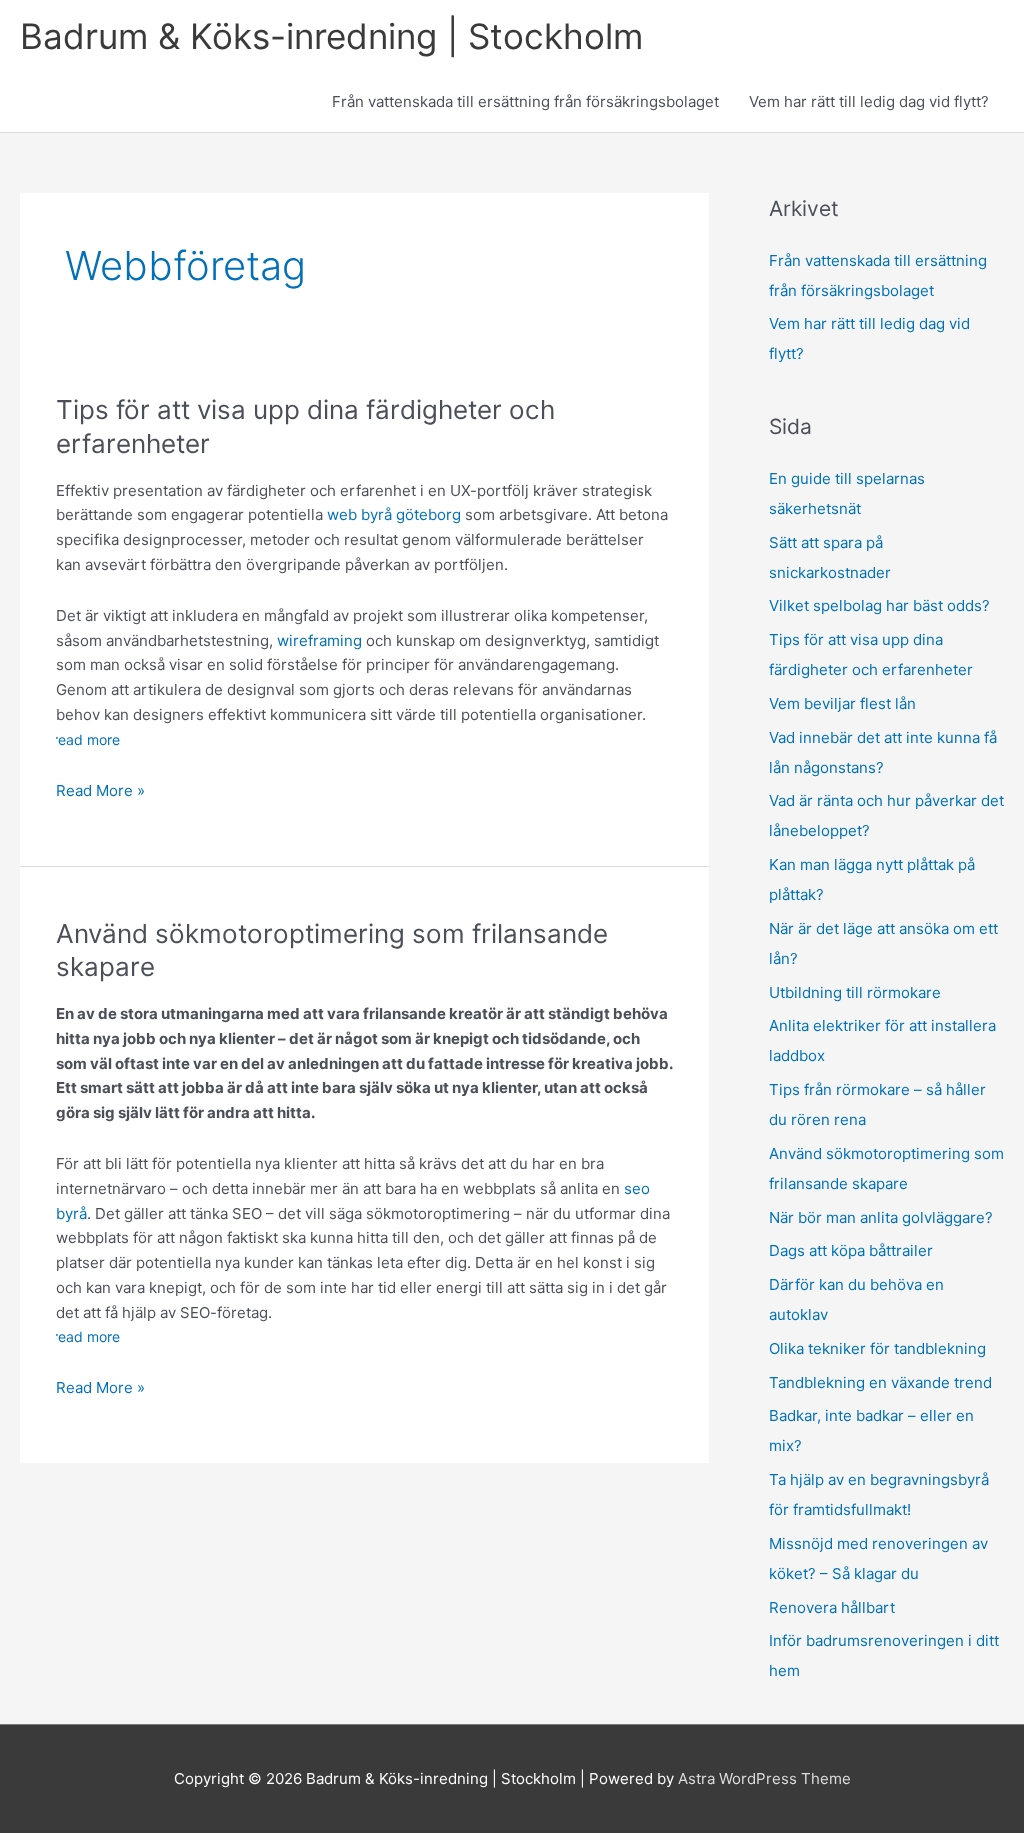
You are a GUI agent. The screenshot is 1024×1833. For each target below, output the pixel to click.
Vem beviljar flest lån (842, 703)
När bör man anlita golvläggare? (883, 1217)
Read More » (100, 792)
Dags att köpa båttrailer (853, 1250)
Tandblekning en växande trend (880, 1382)
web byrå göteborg (394, 514)
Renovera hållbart (832, 1607)
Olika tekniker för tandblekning (877, 1348)
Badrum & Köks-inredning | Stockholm (331, 36)
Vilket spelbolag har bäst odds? (879, 605)
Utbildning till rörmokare (855, 992)
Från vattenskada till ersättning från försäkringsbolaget (525, 101)
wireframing (319, 640)
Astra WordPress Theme (764, 1778)
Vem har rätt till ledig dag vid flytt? (869, 101)
